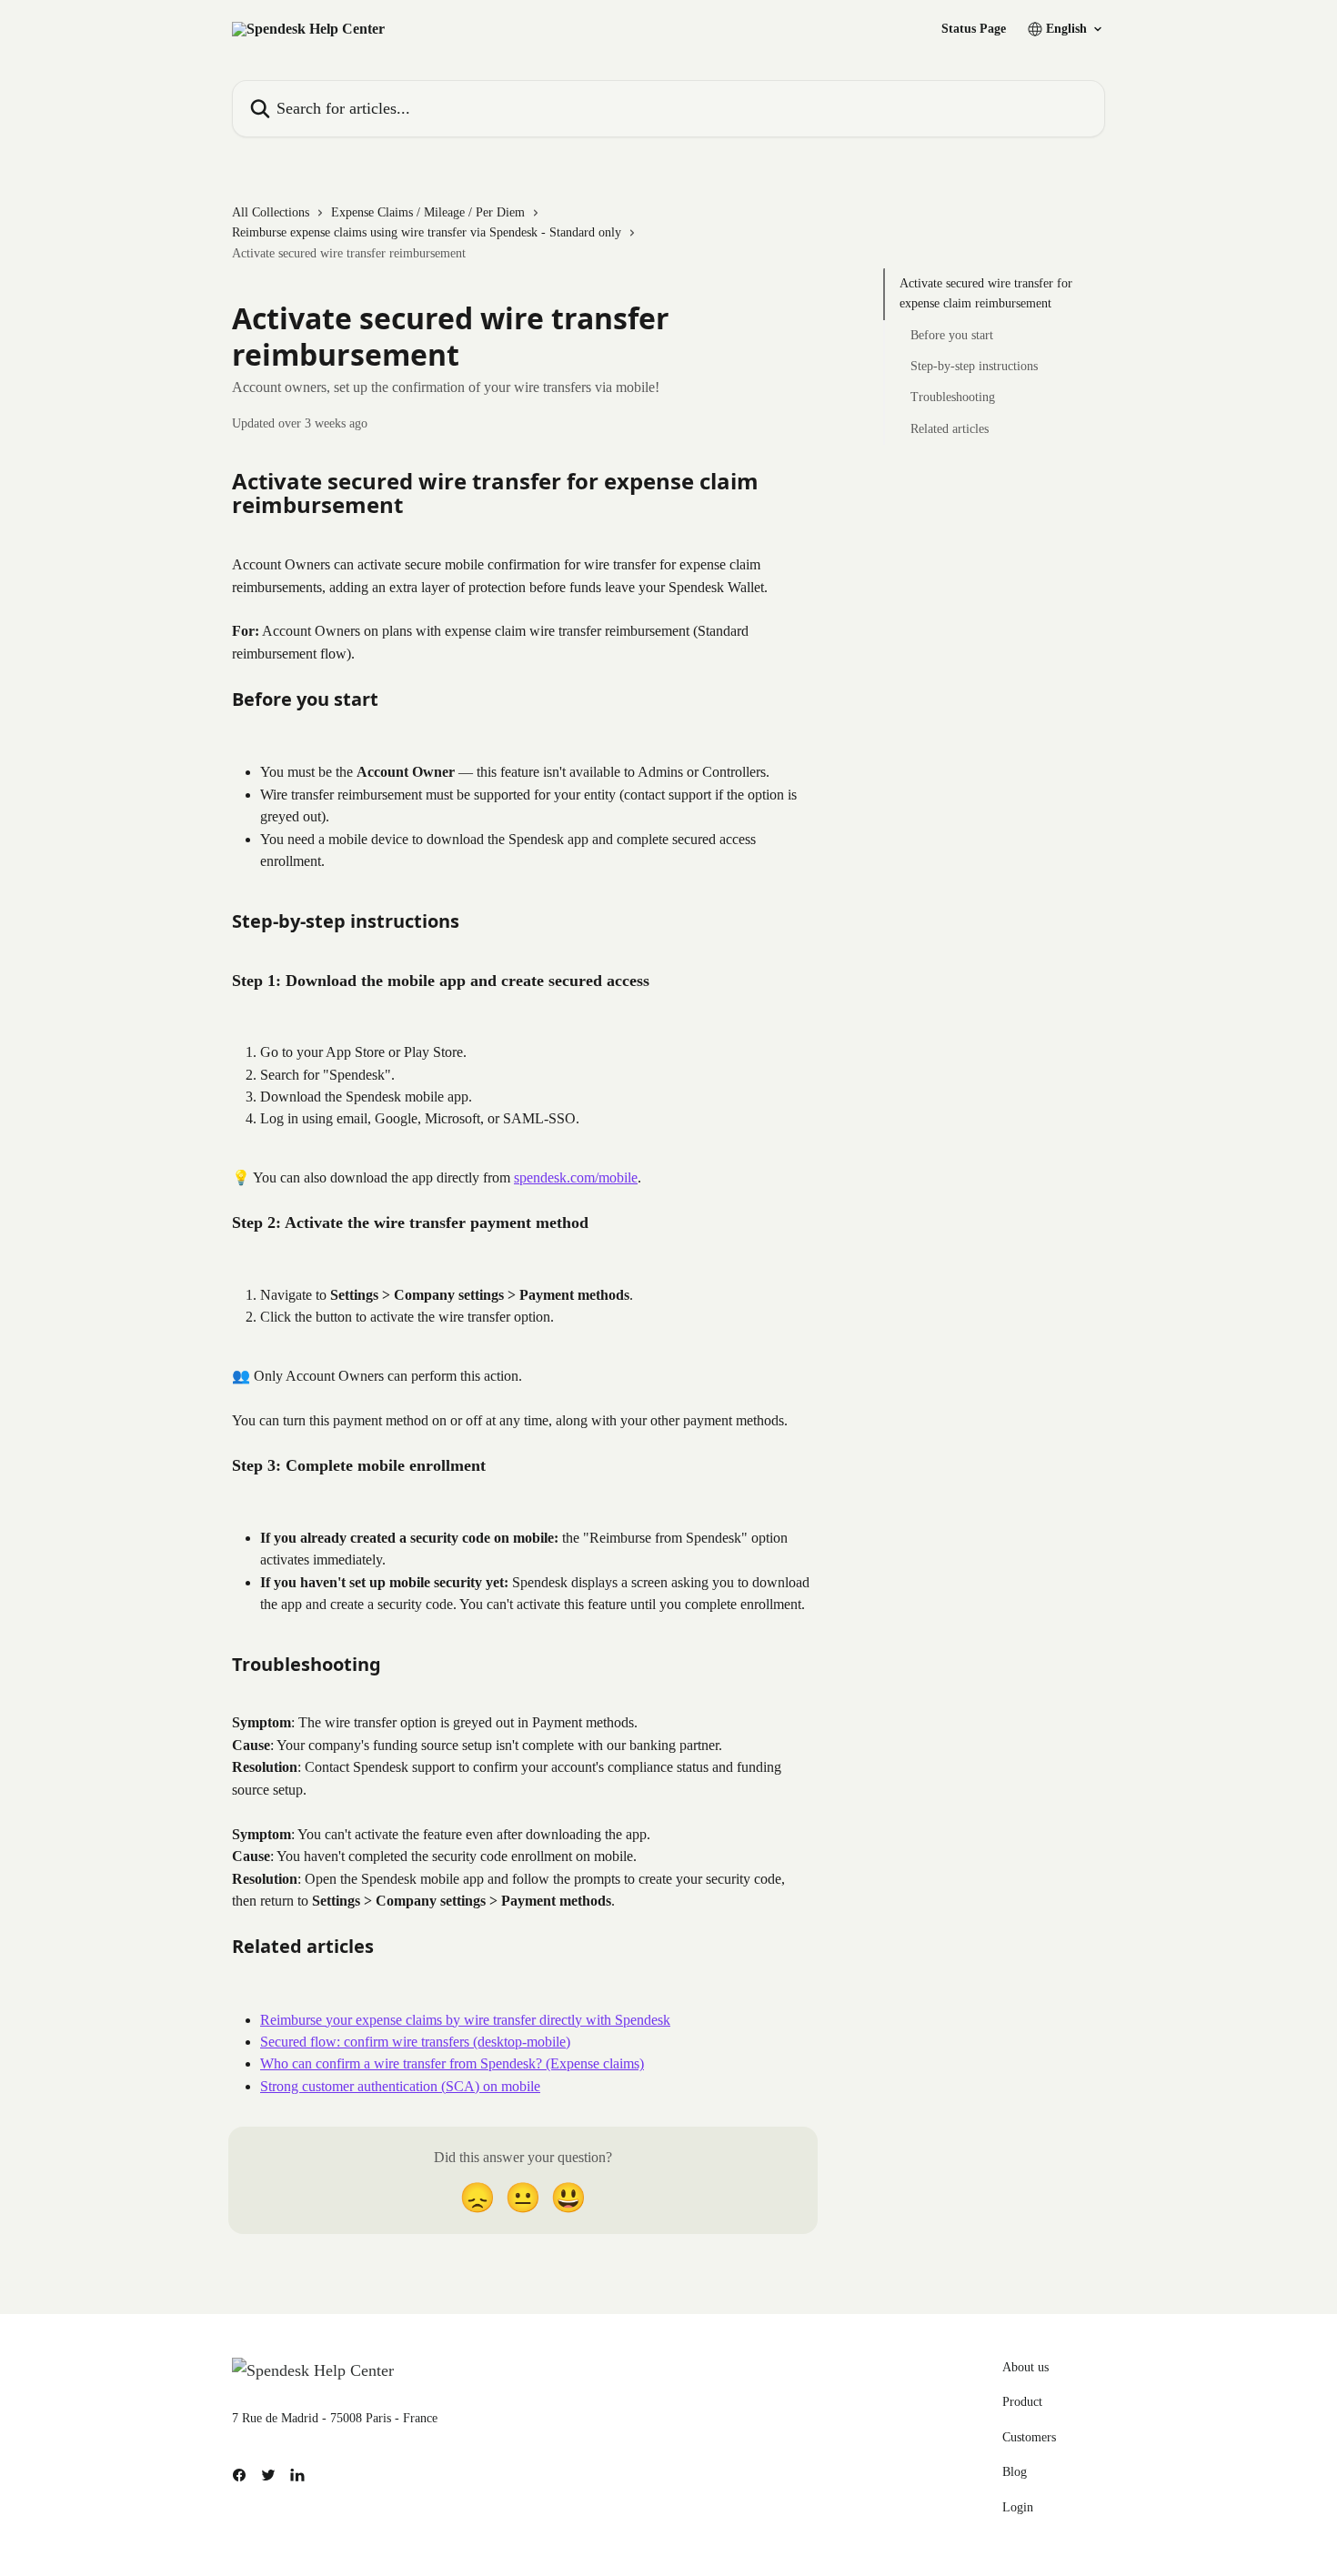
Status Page (974, 29)
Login (1018, 2507)
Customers (1029, 2437)
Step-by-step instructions (974, 366)
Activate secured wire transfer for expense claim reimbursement (986, 293)
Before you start (952, 335)
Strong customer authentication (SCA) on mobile (400, 2086)
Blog (1015, 2472)
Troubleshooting (953, 397)
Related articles (950, 429)
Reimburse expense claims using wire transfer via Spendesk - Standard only (427, 232)
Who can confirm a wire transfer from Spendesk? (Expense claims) (452, 2063)
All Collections (271, 212)
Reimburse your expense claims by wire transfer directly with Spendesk (465, 2020)
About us (1025, 2367)
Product (1022, 2402)
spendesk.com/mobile (576, 1177)
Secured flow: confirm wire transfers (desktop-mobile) (415, 2042)
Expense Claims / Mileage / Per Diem (428, 212)
